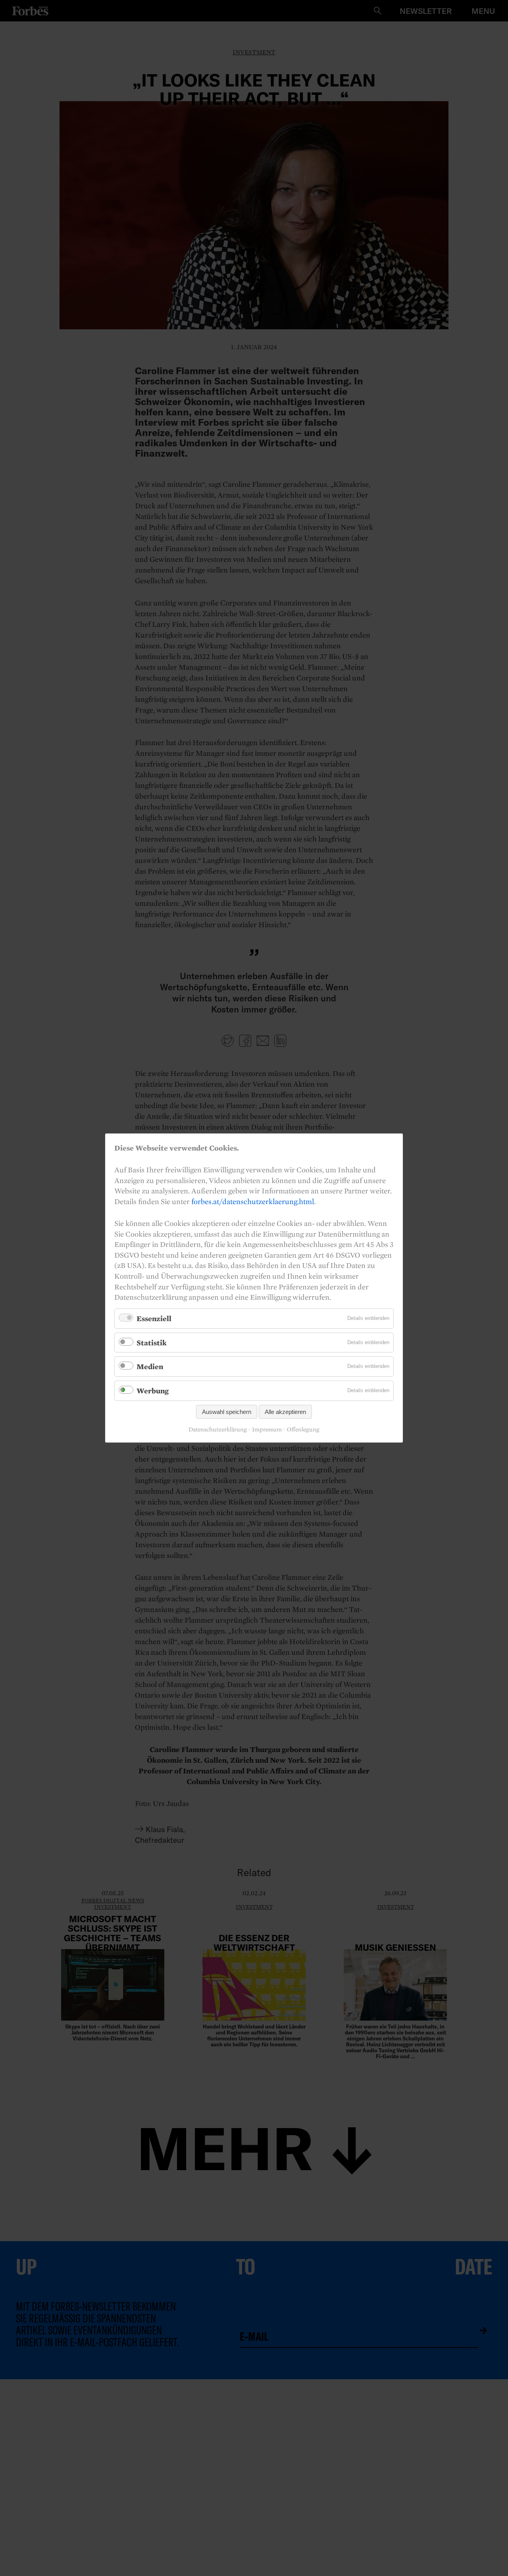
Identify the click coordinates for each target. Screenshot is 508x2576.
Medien (150, 1366)
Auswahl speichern (227, 1412)
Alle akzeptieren (285, 1412)
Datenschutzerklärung (218, 1429)
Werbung (153, 1391)
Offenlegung (303, 1429)
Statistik (152, 1343)
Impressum (267, 1429)
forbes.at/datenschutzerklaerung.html (253, 1201)
